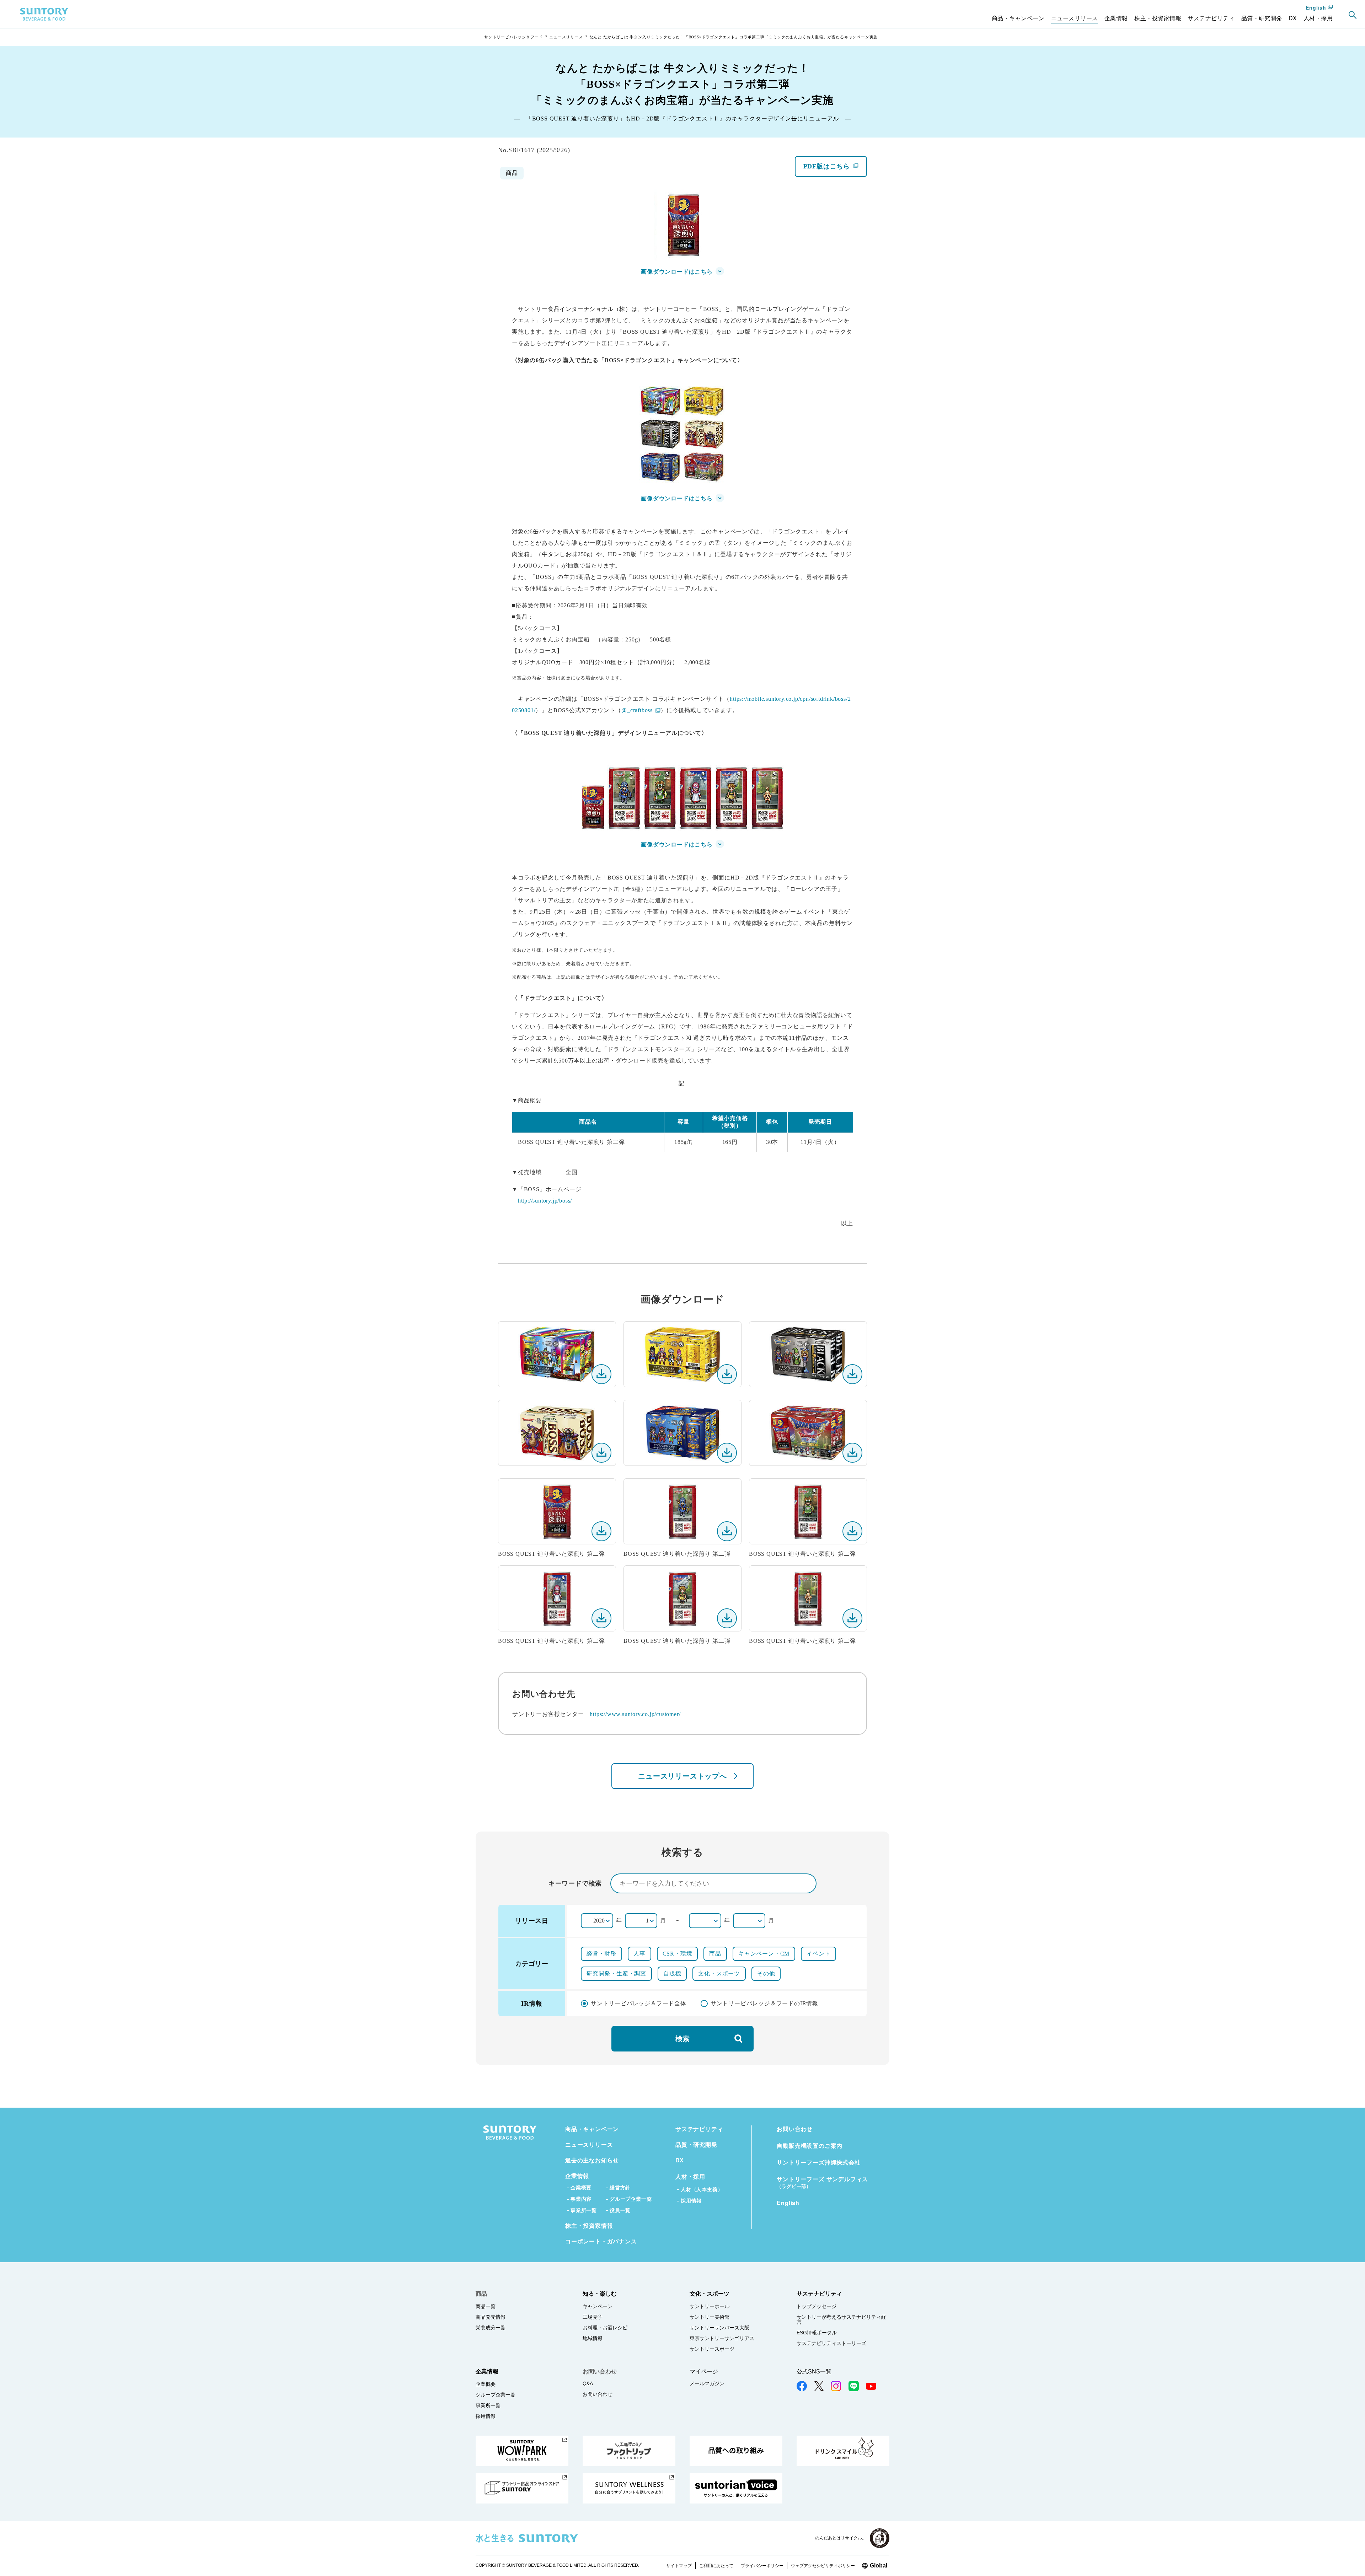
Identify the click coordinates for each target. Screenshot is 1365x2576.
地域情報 (593, 2338)
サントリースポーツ (712, 2349)
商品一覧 (486, 2306)
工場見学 (593, 2317)
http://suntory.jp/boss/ (545, 1201)
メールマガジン (707, 2383)
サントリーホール (710, 2306)
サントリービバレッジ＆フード (513, 37)
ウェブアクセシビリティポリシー (823, 2566)
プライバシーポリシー (762, 2566)
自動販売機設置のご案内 (810, 2145)
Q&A (588, 2383)
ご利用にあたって (716, 2566)
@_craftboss (641, 710)
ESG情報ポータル (817, 2333)
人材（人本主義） (702, 2189)
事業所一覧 (584, 2210)
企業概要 (581, 2187)
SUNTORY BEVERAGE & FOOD (44, 14)
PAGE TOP (1351, 2555)
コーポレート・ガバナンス (601, 2241)
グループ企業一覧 (631, 2199)
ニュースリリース (566, 37)
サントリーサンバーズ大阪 (719, 2328)
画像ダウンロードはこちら (677, 272)
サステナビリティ (699, 2129)
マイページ (704, 2371)
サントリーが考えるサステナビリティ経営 (841, 2319)
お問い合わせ (795, 2129)
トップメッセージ (817, 2306)
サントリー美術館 (710, 2317)
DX (680, 2160)
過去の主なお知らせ (592, 2160)
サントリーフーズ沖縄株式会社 (818, 2162)
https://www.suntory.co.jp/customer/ (635, 1714)
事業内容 (581, 2199)
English (1316, 8)
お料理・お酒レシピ (605, 2328)
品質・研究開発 (696, 2144)
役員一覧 (620, 2210)
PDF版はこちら (835, 170)
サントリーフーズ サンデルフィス (822, 2182)
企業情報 (577, 2176)
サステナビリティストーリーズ (831, 2343)
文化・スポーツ (710, 2294)
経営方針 (620, 2187)
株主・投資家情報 (589, 2225)
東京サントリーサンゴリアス (722, 2338)
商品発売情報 (491, 2317)
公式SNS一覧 (814, 2371)
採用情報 (691, 2201)
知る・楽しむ (600, 2294)
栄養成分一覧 (491, 2328)
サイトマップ (679, 2566)
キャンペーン (598, 2306)
